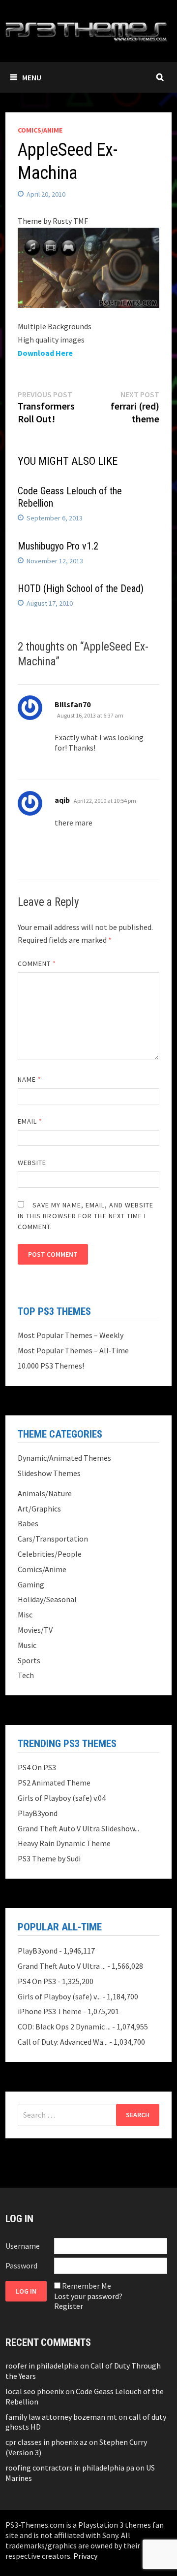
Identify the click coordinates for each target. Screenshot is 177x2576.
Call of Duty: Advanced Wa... (63, 2042)
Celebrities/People (50, 1554)
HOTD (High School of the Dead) (81, 588)
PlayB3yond (38, 1813)
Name (29, 1079)
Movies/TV (35, 1630)
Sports (29, 1660)
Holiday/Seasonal (47, 1599)
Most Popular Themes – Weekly (71, 1335)
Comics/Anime (40, 130)
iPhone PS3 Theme (50, 2011)
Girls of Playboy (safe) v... (59, 1996)
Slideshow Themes (49, 1473)
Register (69, 2306)
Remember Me (87, 2286)
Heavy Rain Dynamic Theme (64, 1843)
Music (27, 1645)
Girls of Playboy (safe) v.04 (62, 1798)
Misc (25, 1614)
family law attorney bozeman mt (61, 2417)
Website (32, 1163)
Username (23, 2246)
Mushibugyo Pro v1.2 (58, 546)
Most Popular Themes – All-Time (73, 1350)
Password (21, 2266)
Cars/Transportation (53, 1539)
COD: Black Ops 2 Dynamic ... (64, 2026)
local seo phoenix (35, 2391)
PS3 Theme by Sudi (49, 1858)
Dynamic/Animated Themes (64, 1458)
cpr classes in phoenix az (46, 2442)
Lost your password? (88, 2296)
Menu (32, 77)
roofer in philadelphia (42, 2366)
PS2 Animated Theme (54, 1783)
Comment (37, 963)
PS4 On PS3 (37, 1767)
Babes (28, 1523)
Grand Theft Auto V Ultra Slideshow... (78, 1828)
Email (30, 1121)
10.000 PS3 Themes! (51, 1366)
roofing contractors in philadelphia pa (70, 2468)
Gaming (31, 1584)
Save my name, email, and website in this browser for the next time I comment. (86, 1216)
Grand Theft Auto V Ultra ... (62, 1966)
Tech (26, 1675)
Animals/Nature (45, 1493)
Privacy (85, 2556)
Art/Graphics (39, 1509)
